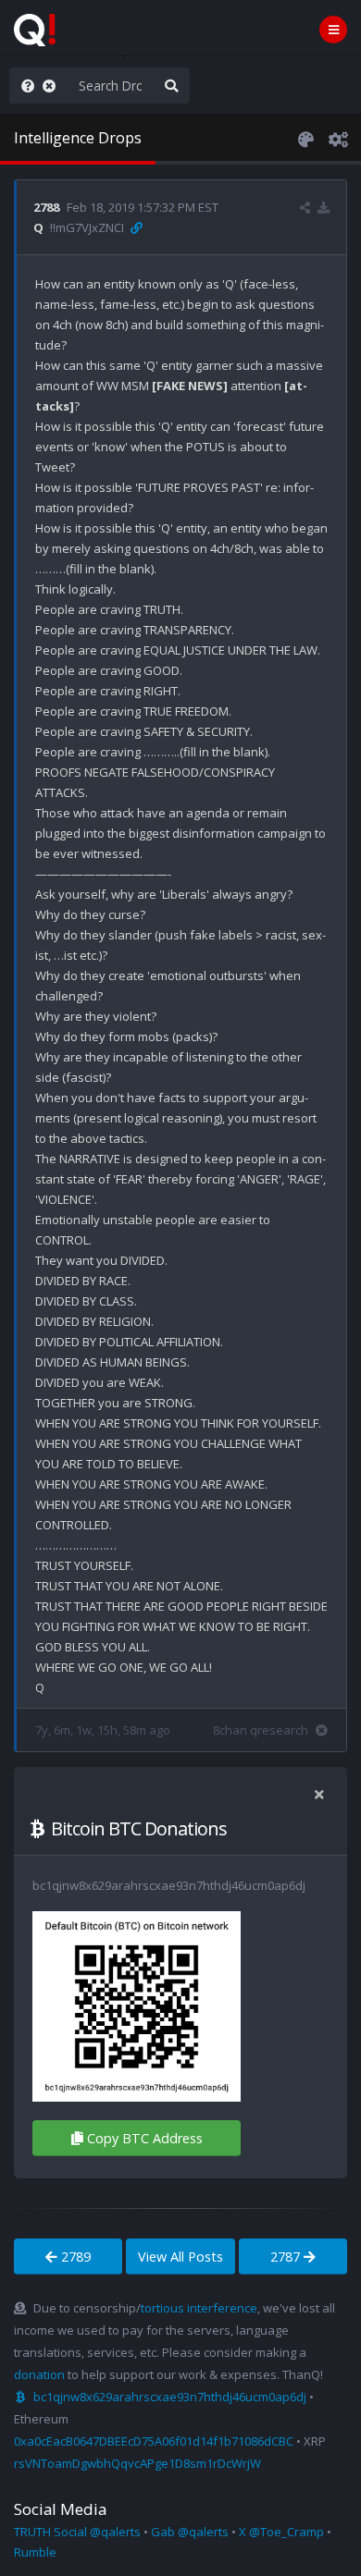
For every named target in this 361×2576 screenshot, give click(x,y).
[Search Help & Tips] (24, 86)
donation (39, 2374)
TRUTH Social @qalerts (77, 2532)
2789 (74, 2257)
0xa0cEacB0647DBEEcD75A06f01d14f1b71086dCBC (154, 2441)
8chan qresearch (261, 1730)
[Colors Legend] (305, 138)
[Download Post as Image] (324, 207)
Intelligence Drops (78, 138)
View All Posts (180, 2257)
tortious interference (199, 2308)
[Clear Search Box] (53, 86)
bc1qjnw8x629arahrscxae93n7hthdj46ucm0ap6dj (170, 2397)
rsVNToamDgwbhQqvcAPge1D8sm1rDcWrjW (137, 2463)
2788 (46, 207)
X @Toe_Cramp (281, 2532)
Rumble (35, 2552)
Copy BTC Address (145, 2138)
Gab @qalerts (190, 2532)
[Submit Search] (171, 86)
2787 (287, 2257)
